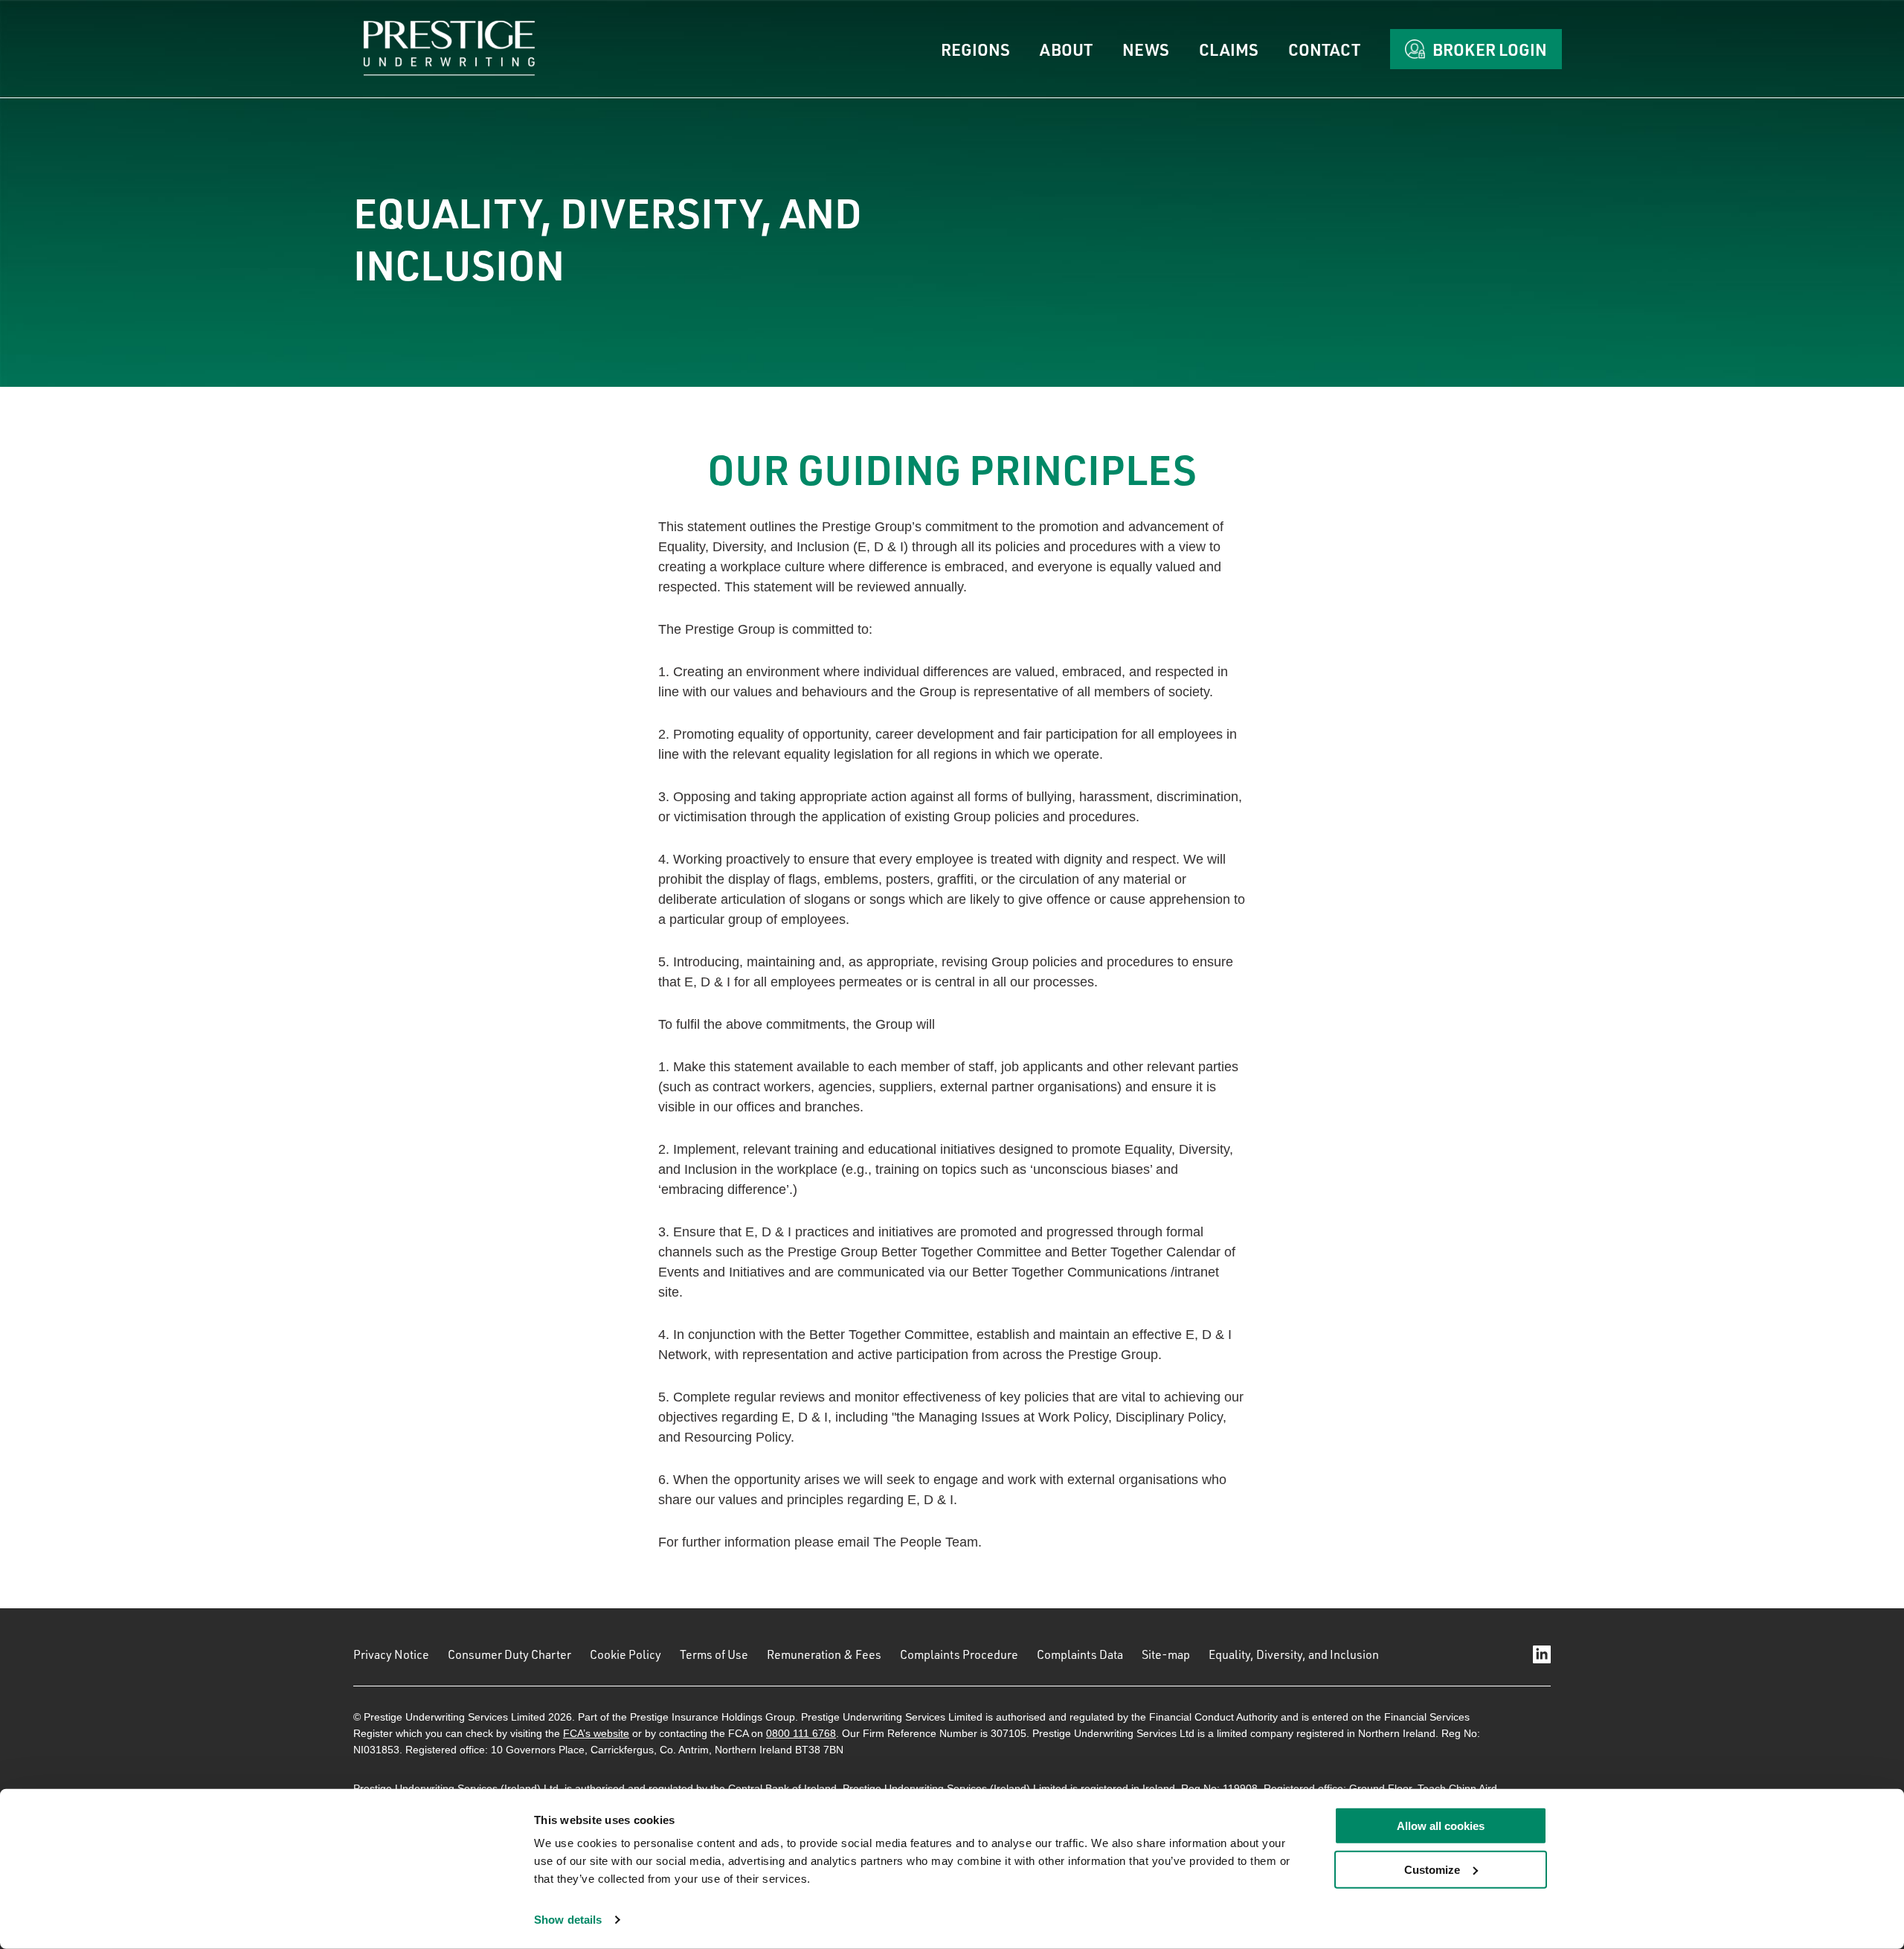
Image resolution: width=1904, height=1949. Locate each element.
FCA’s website (596, 1733)
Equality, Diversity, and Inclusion (1294, 1654)
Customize (1432, 1870)
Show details (568, 1920)
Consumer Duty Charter (509, 1654)
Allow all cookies (1441, 1826)
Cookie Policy (625, 1654)
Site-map (1166, 1654)
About (1066, 49)
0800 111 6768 (801, 1733)
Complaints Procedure (959, 1654)
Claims (1229, 49)
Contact (1324, 49)
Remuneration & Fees (824, 1654)
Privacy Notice (391, 1654)
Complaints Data (1080, 1654)
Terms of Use (714, 1654)
